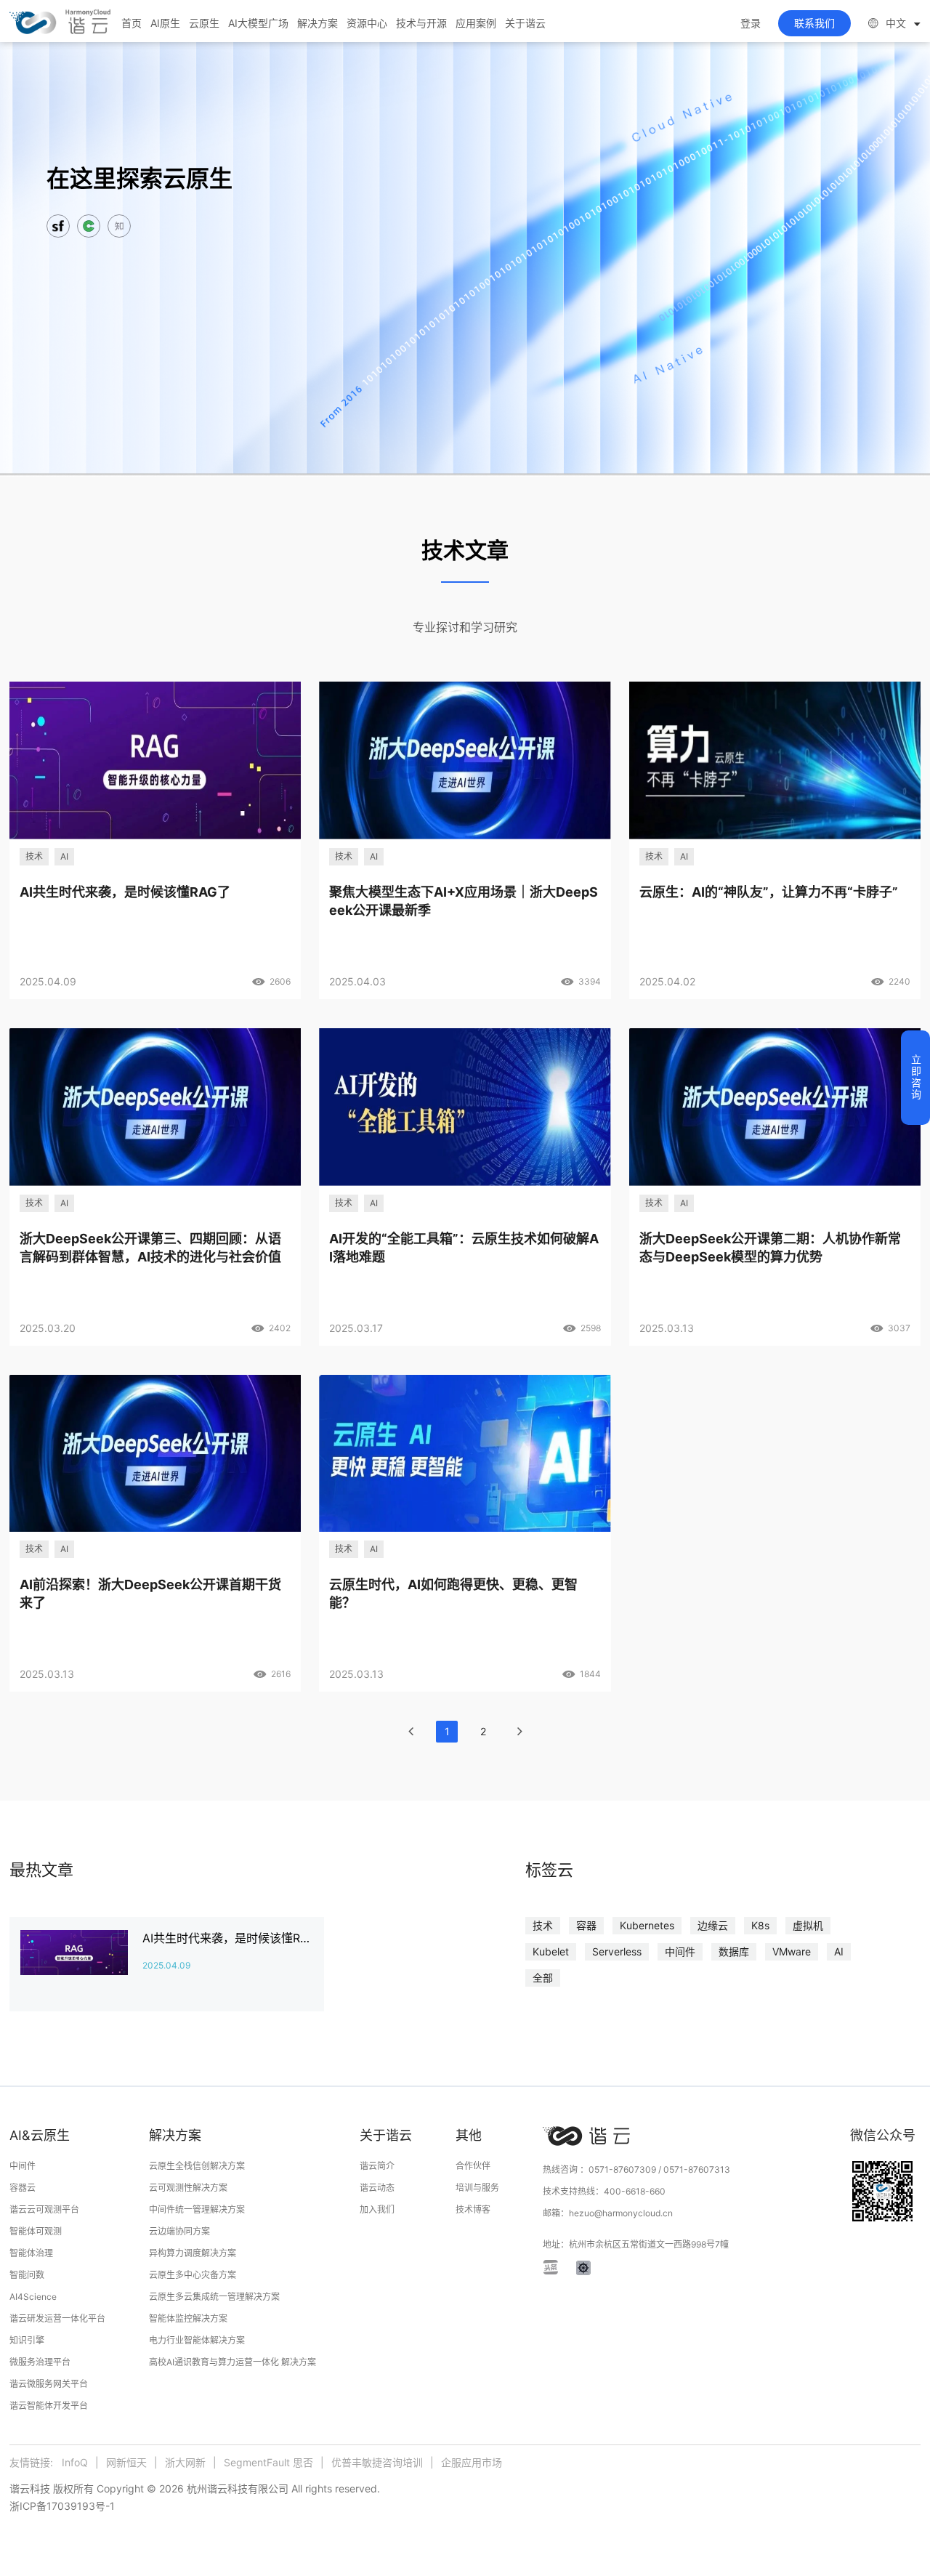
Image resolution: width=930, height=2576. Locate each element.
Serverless (617, 1951)
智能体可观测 (36, 2231)
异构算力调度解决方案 (193, 2253)
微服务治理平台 (40, 2362)
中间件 (680, 1951)
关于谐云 (525, 23)
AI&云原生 (40, 2135)
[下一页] (519, 1732)
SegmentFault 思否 (268, 2462)
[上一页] (411, 1732)
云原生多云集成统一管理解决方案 (214, 2297)
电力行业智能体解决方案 (197, 2340)
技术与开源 (421, 23)
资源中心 (367, 23)
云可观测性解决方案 (188, 2188)
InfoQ (75, 2462)
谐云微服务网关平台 (49, 2384)
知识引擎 (27, 2340)
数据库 (734, 1951)
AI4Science (33, 2297)
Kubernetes (647, 1925)
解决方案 (318, 23)
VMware (792, 1951)
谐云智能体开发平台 (49, 2406)
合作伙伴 (473, 2166)
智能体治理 (31, 2253)
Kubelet (551, 1951)
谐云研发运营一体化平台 (57, 2318)
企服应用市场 (472, 2462)
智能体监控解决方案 (188, 2318)
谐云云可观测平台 (44, 2209)
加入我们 (377, 2209)
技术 (543, 1925)
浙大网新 (185, 2462)
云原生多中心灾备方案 (193, 2275)
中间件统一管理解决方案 (197, 2209)
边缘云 (713, 1925)
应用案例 (476, 23)
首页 (132, 23)
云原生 (204, 23)
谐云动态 (377, 2188)
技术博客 (473, 2209)
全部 (543, 1978)
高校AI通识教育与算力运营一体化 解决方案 (232, 2362)
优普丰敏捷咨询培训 (377, 2462)
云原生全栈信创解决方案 (197, 2166)
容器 (586, 1925)
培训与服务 (477, 2188)
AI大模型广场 (258, 23)
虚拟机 (808, 1925)
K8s (760, 1925)
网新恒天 (126, 2462)
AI (839, 1951)
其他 (469, 2135)
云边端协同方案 (179, 2231)
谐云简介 (377, 2166)
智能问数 (27, 2275)
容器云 (23, 2188)
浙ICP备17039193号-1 (62, 2506)
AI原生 (165, 23)
